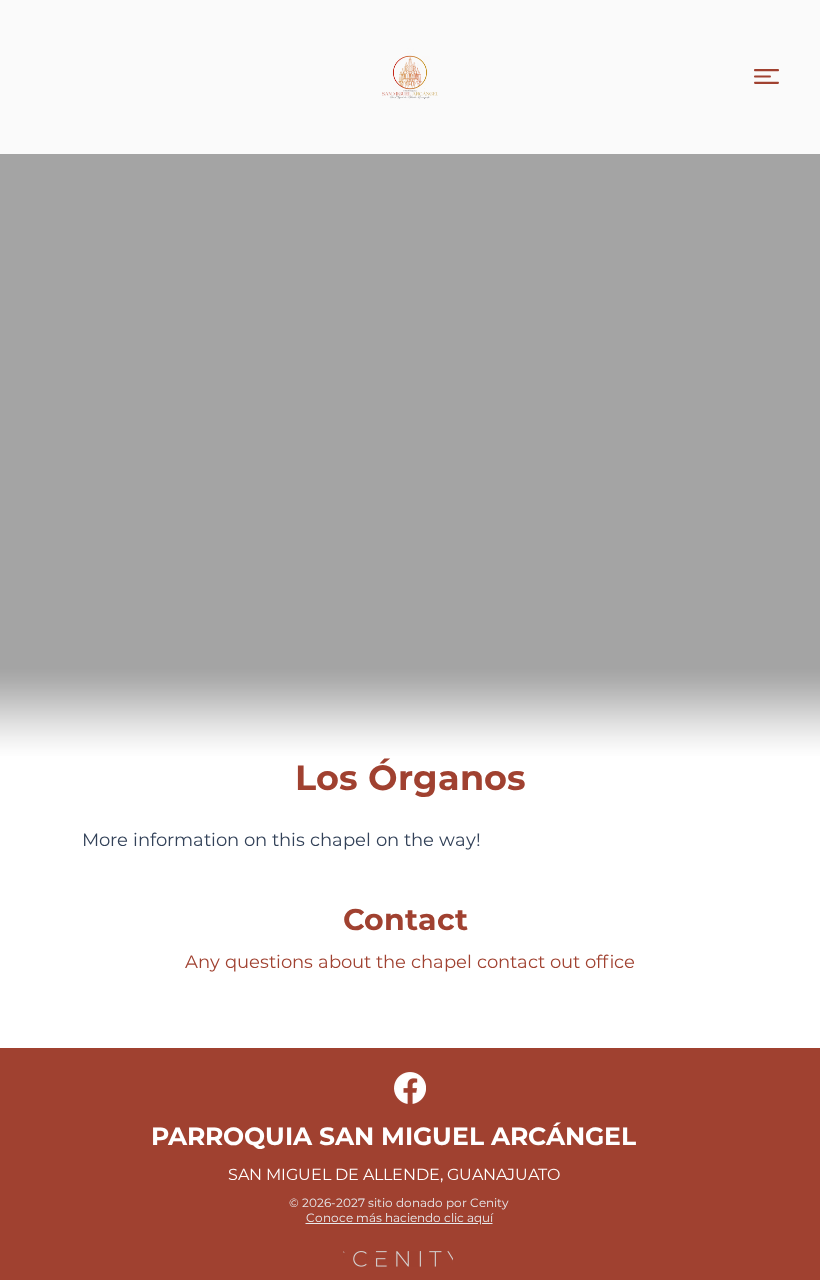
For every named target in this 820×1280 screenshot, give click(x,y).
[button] (766, 76)
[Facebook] (410, 1088)
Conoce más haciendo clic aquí (399, 1217)
